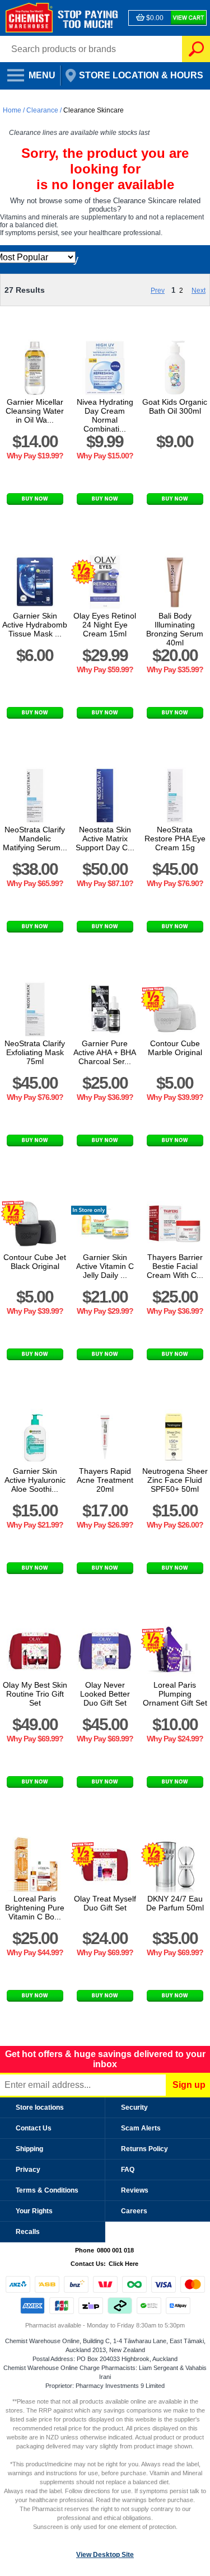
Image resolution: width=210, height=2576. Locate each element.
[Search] (196, 49)
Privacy (28, 2170)
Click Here (123, 2264)
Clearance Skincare (94, 110)
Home (13, 110)
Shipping (29, 2149)
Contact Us (34, 2128)
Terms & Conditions (47, 2190)
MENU (28, 72)
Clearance (42, 110)
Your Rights (34, 2211)
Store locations (40, 2107)
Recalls (28, 2232)
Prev (158, 291)
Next (199, 291)
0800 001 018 (115, 2250)
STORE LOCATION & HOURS (133, 72)
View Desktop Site (105, 2555)
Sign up (189, 2085)
